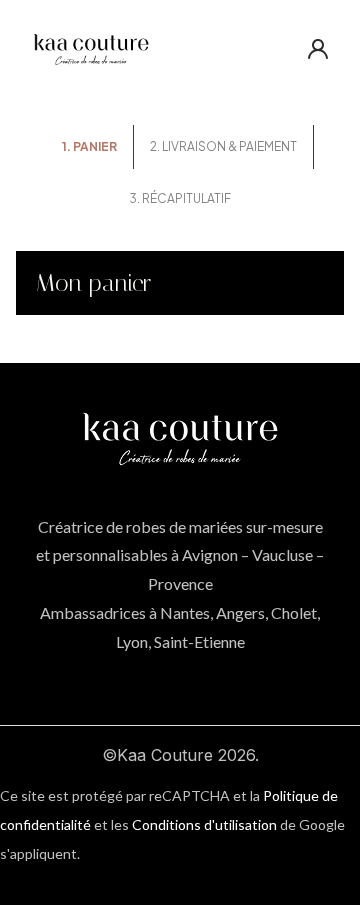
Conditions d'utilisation (204, 824)
